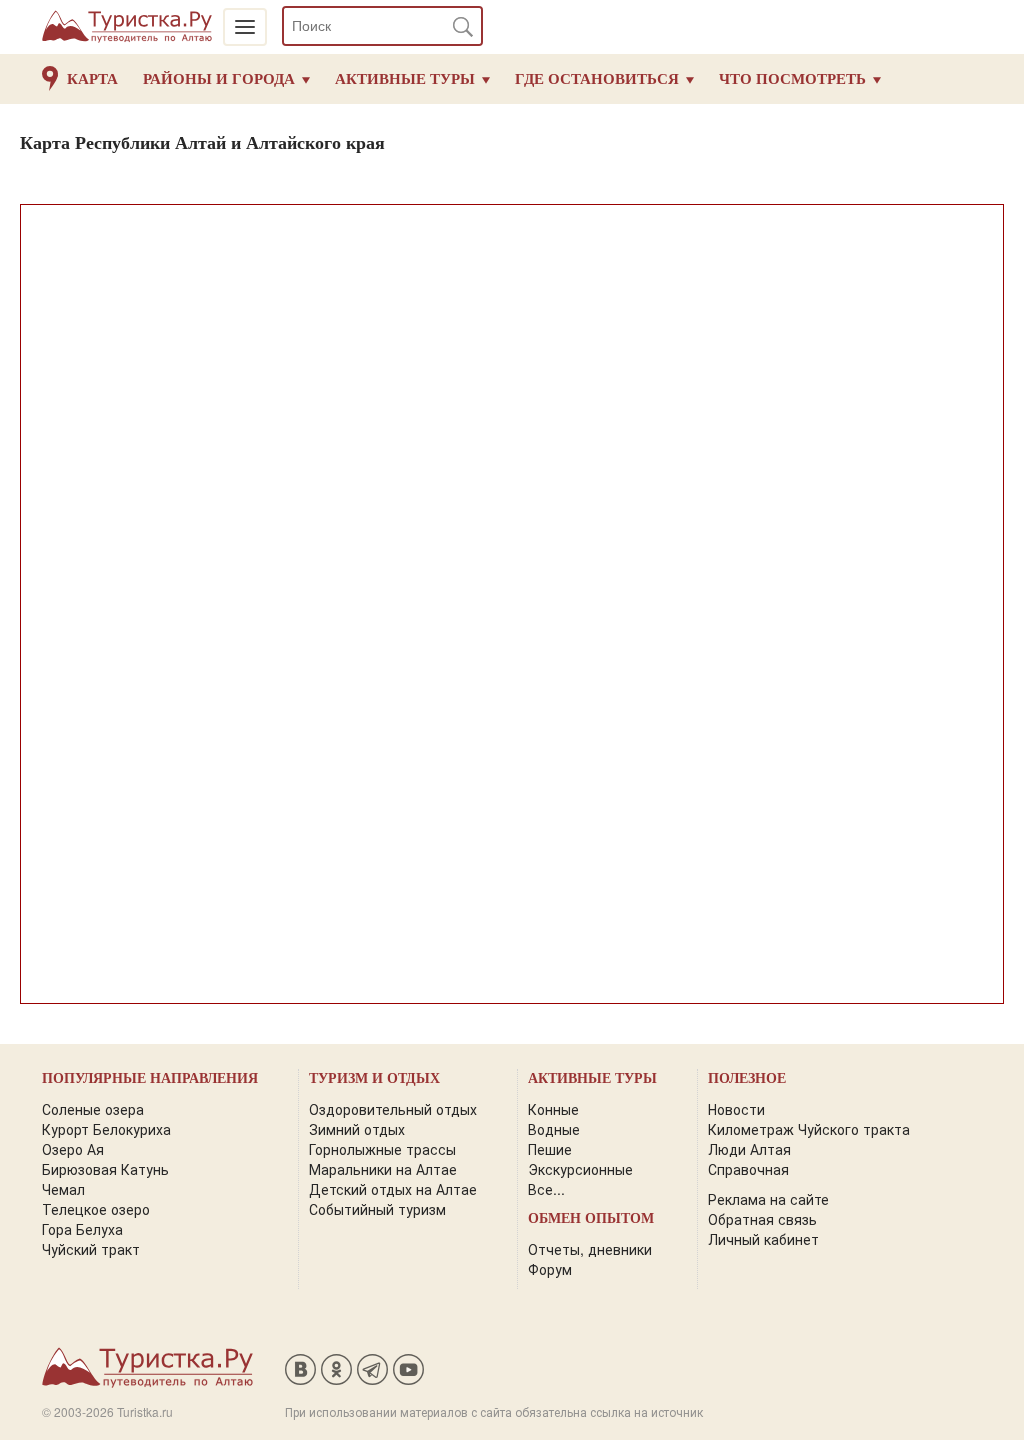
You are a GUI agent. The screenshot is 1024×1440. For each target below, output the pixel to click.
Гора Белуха (82, 1229)
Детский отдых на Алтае (393, 1189)
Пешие (550, 1149)
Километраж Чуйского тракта (809, 1129)
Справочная (748, 1169)
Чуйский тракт (91, 1249)
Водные (554, 1129)
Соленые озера (93, 1109)
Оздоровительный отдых (393, 1109)
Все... (546, 1189)
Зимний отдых (357, 1129)
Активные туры (405, 79)
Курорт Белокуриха (106, 1129)
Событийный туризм (377, 1209)
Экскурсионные (580, 1169)
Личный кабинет (763, 1239)
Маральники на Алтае (383, 1169)
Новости (736, 1109)
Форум (550, 1269)
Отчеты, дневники (590, 1249)
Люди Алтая (749, 1149)
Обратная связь (762, 1219)
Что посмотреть (792, 79)
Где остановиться (597, 79)
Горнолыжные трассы (382, 1149)
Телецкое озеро (96, 1209)
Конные (553, 1109)
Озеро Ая (73, 1149)
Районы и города (219, 79)
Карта (92, 79)
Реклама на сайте (768, 1199)
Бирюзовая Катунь (105, 1169)
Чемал (63, 1189)
